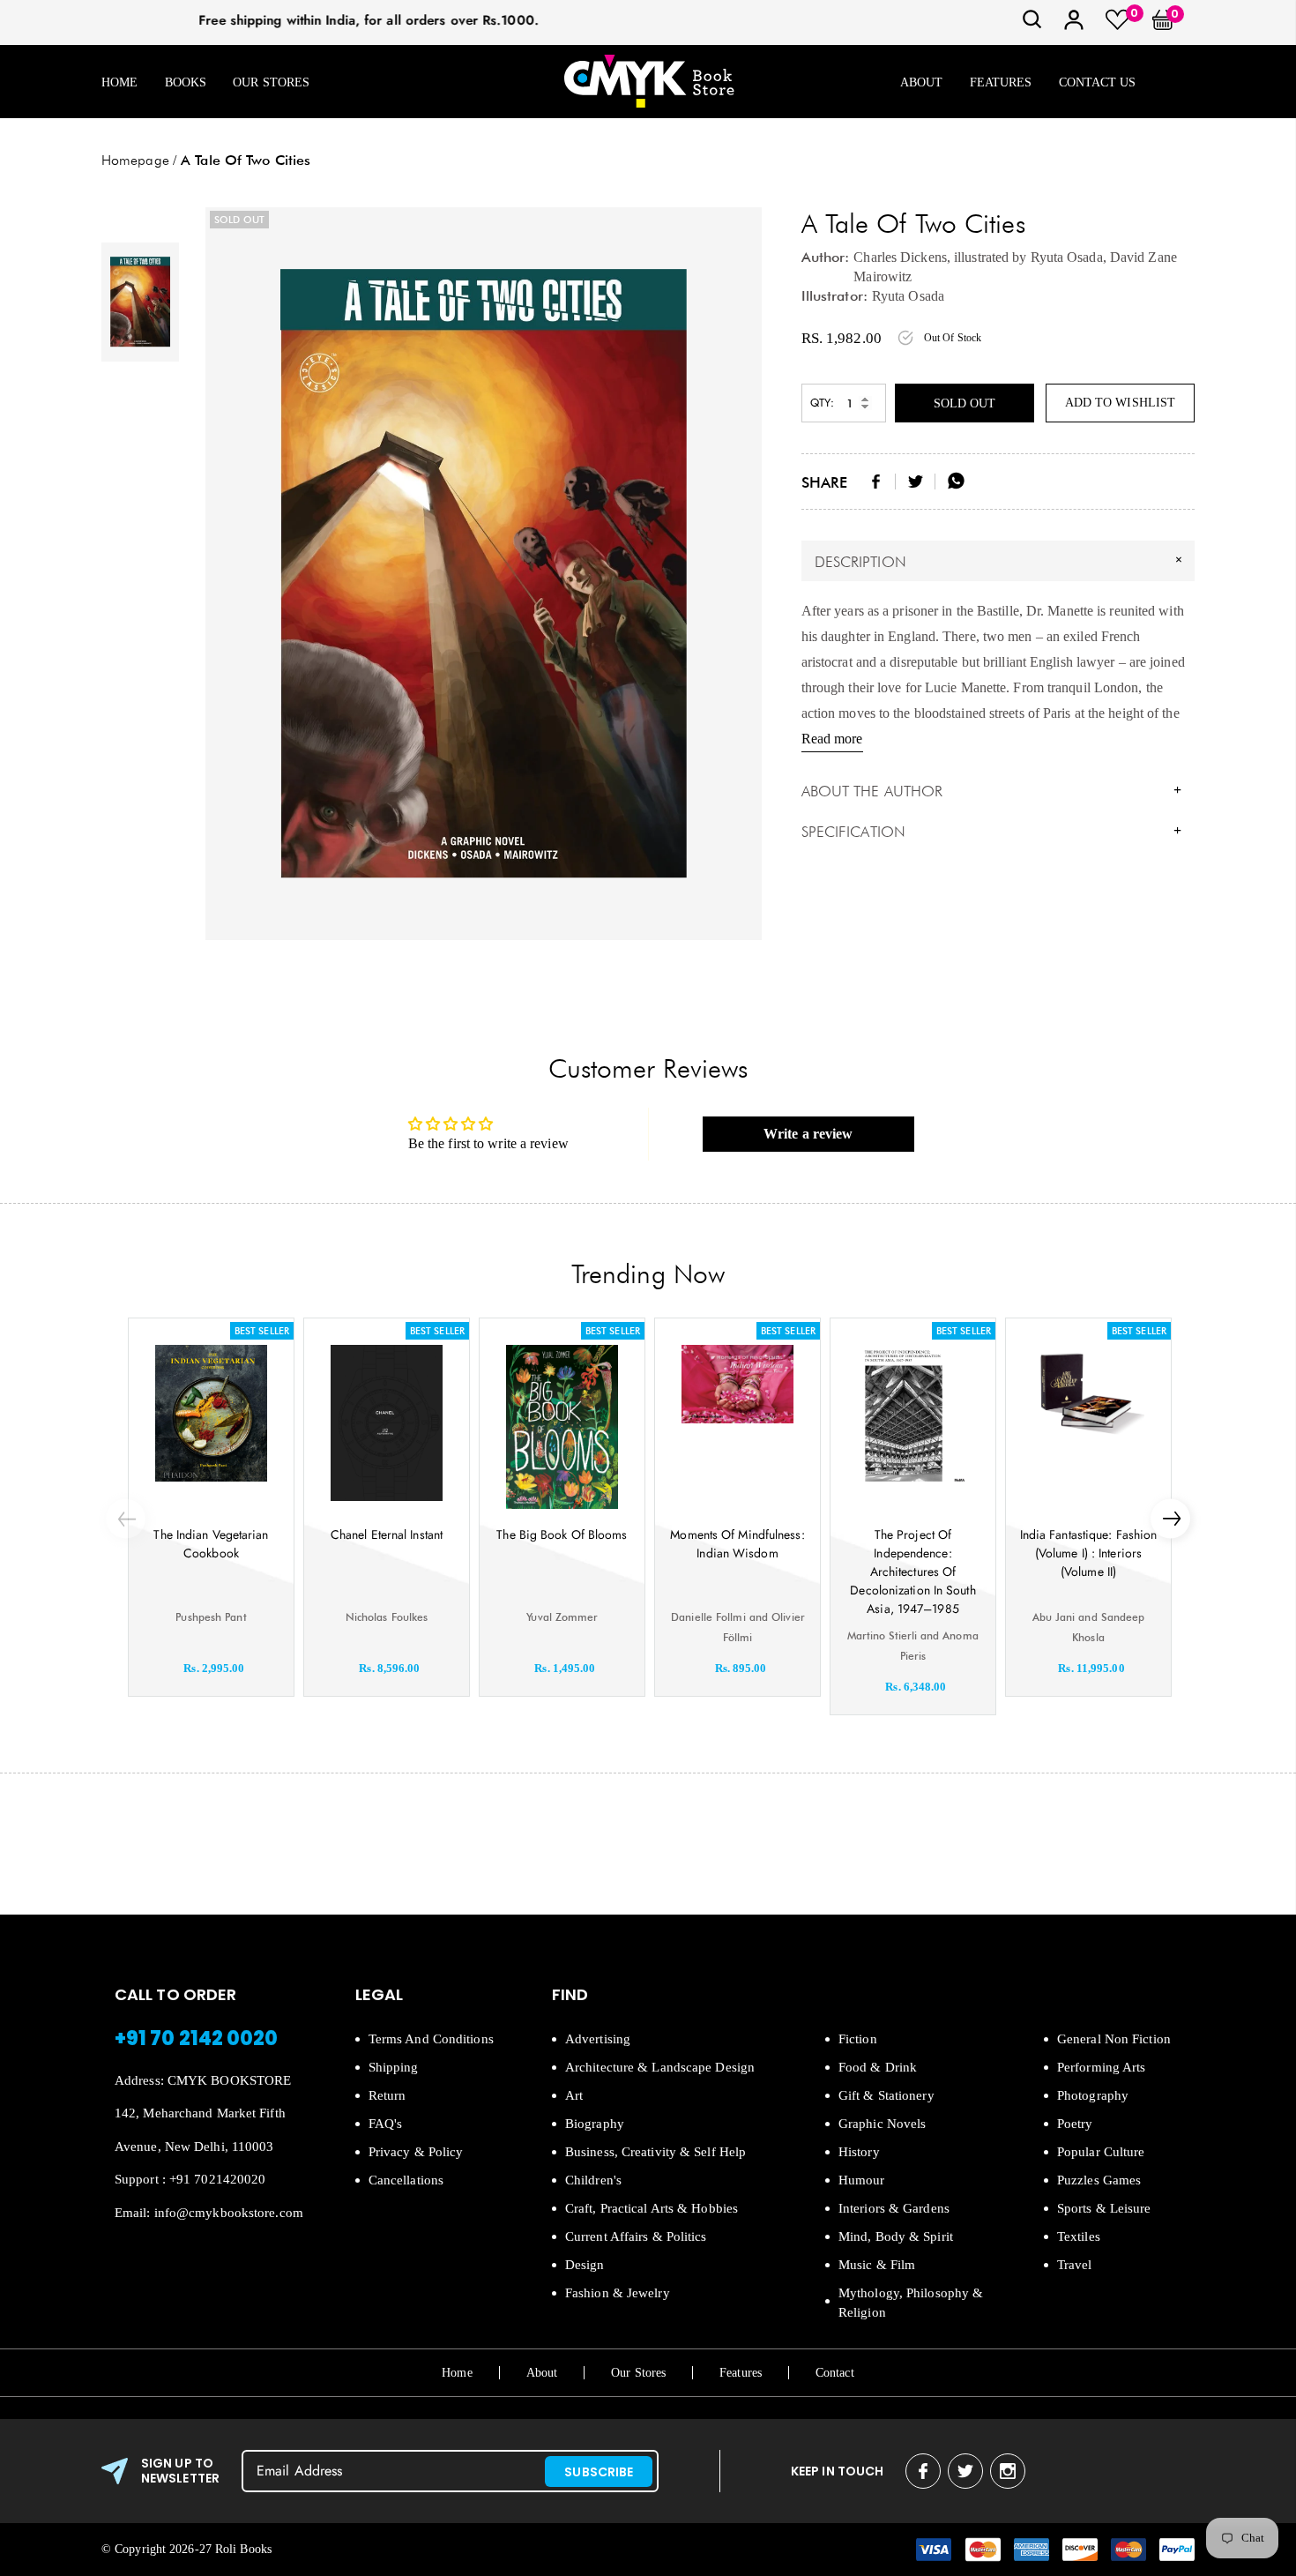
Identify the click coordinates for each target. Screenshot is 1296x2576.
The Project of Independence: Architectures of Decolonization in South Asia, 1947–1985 (912, 1572)
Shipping (394, 2067)
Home (119, 82)
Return (387, 2095)
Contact (835, 2373)
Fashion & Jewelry (618, 2293)
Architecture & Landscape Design (660, 2067)
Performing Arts (1102, 2067)
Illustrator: (834, 296)
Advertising (598, 2039)
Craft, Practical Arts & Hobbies (652, 2208)
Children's (593, 2180)
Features (1001, 82)
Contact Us (1098, 82)
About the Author (992, 791)
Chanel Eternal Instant (387, 1534)
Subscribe (599, 2472)
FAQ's (386, 2124)
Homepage (135, 160)
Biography (595, 2124)
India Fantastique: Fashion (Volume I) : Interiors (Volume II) (1089, 1553)
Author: (826, 257)
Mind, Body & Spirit (896, 2236)
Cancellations (406, 2180)
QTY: (822, 403)
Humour (862, 2180)
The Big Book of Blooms (562, 1534)
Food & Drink (878, 2067)
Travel (1075, 2265)
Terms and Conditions (431, 2039)
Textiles (1079, 2236)
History (859, 2152)
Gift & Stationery (886, 2095)
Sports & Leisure (1104, 2208)
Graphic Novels (882, 2124)
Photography (1093, 2095)
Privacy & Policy (416, 2152)
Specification (992, 832)
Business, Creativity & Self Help (655, 2152)
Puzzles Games (1099, 2180)
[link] (1032, 25)
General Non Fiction (1114, 2039)
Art (574, 2095)
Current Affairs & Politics (636, 2236)
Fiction (858, 2039)
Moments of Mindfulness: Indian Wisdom (737, 1544)
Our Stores (271, 82)
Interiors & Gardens (894, 2208)
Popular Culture (1101, 2152)
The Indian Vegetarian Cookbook (211, 1544)
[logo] (649, 82)
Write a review (808, 1134)
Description (1001, 561)
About (922, 82)
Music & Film (877, 2265)
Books (186, 82)
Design (585, 2265)
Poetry (1075, 2124)
